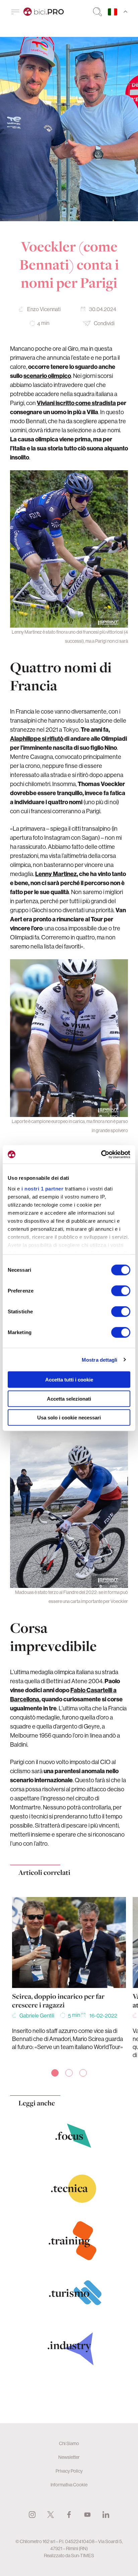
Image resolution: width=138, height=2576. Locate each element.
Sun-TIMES (83, 2556)
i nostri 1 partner (42, 1188)
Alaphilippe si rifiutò (37, 739)
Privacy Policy (69, 2471)
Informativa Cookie (69, 2485)
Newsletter (69, 2457)
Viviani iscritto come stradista (76, 403)
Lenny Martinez (56, 874)
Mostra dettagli (100, 1359)
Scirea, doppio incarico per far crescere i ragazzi (58, 2001)
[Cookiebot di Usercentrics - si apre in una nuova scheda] (101, 1154)
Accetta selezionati (69, 1398)
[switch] (121, 1291)
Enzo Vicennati (44, 309)
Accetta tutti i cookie (69, 1380)
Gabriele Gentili (37, 2015)
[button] (55, 2073)
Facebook (69, 2515)
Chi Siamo (69, 2443)
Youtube (87, 2515)
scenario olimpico (47, 376)
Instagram (32, 2515)
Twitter (51, 2515)
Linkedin (106, 2515)
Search (97, 12)
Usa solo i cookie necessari (69, 1418)
